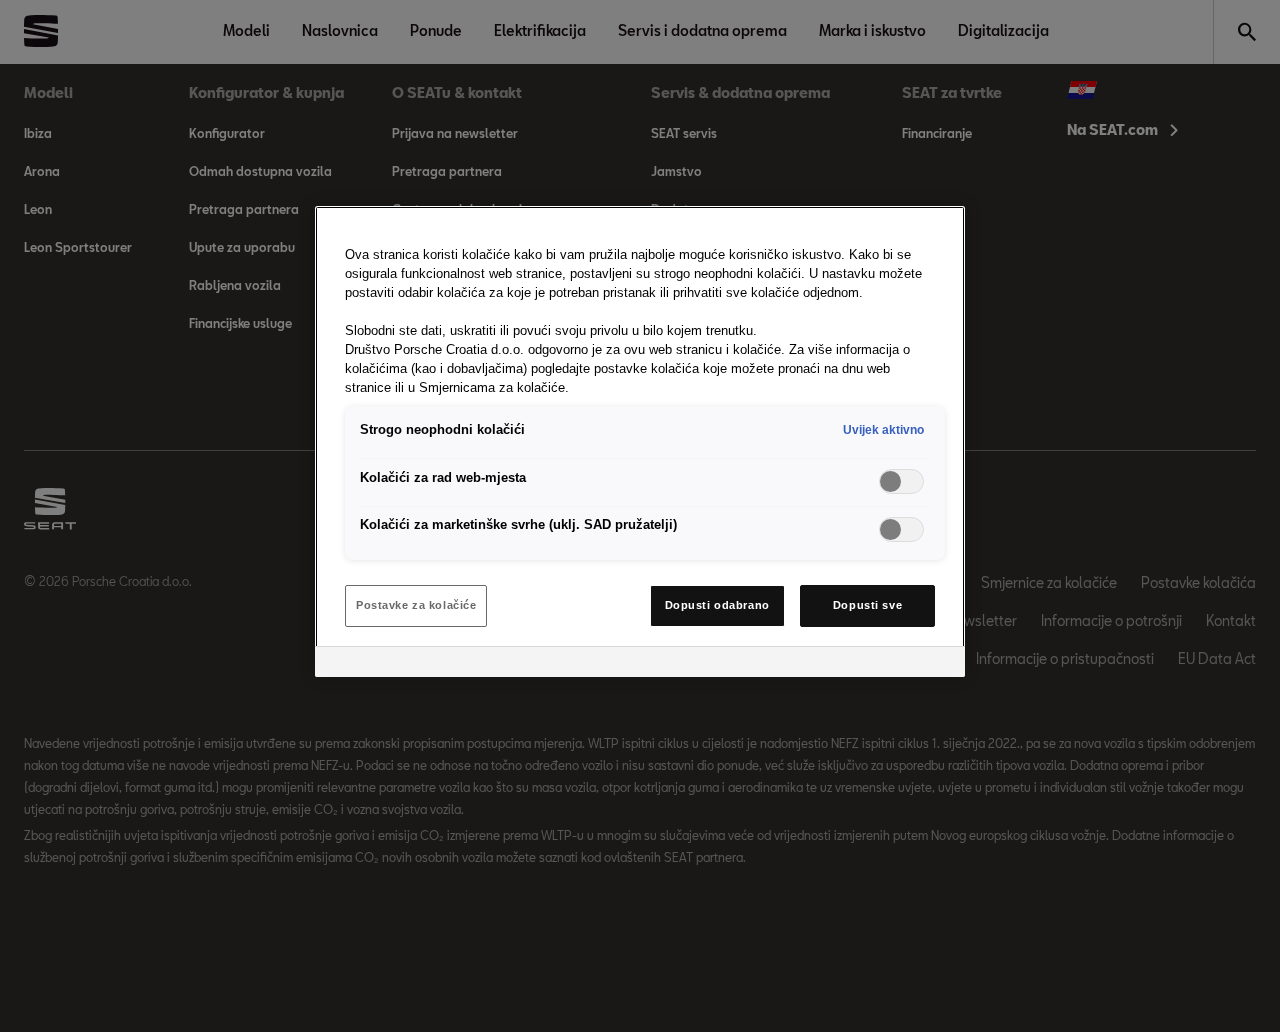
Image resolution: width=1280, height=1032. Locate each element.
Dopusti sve (867, 605)
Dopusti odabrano (717, 605)
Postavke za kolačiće (416, 605)
